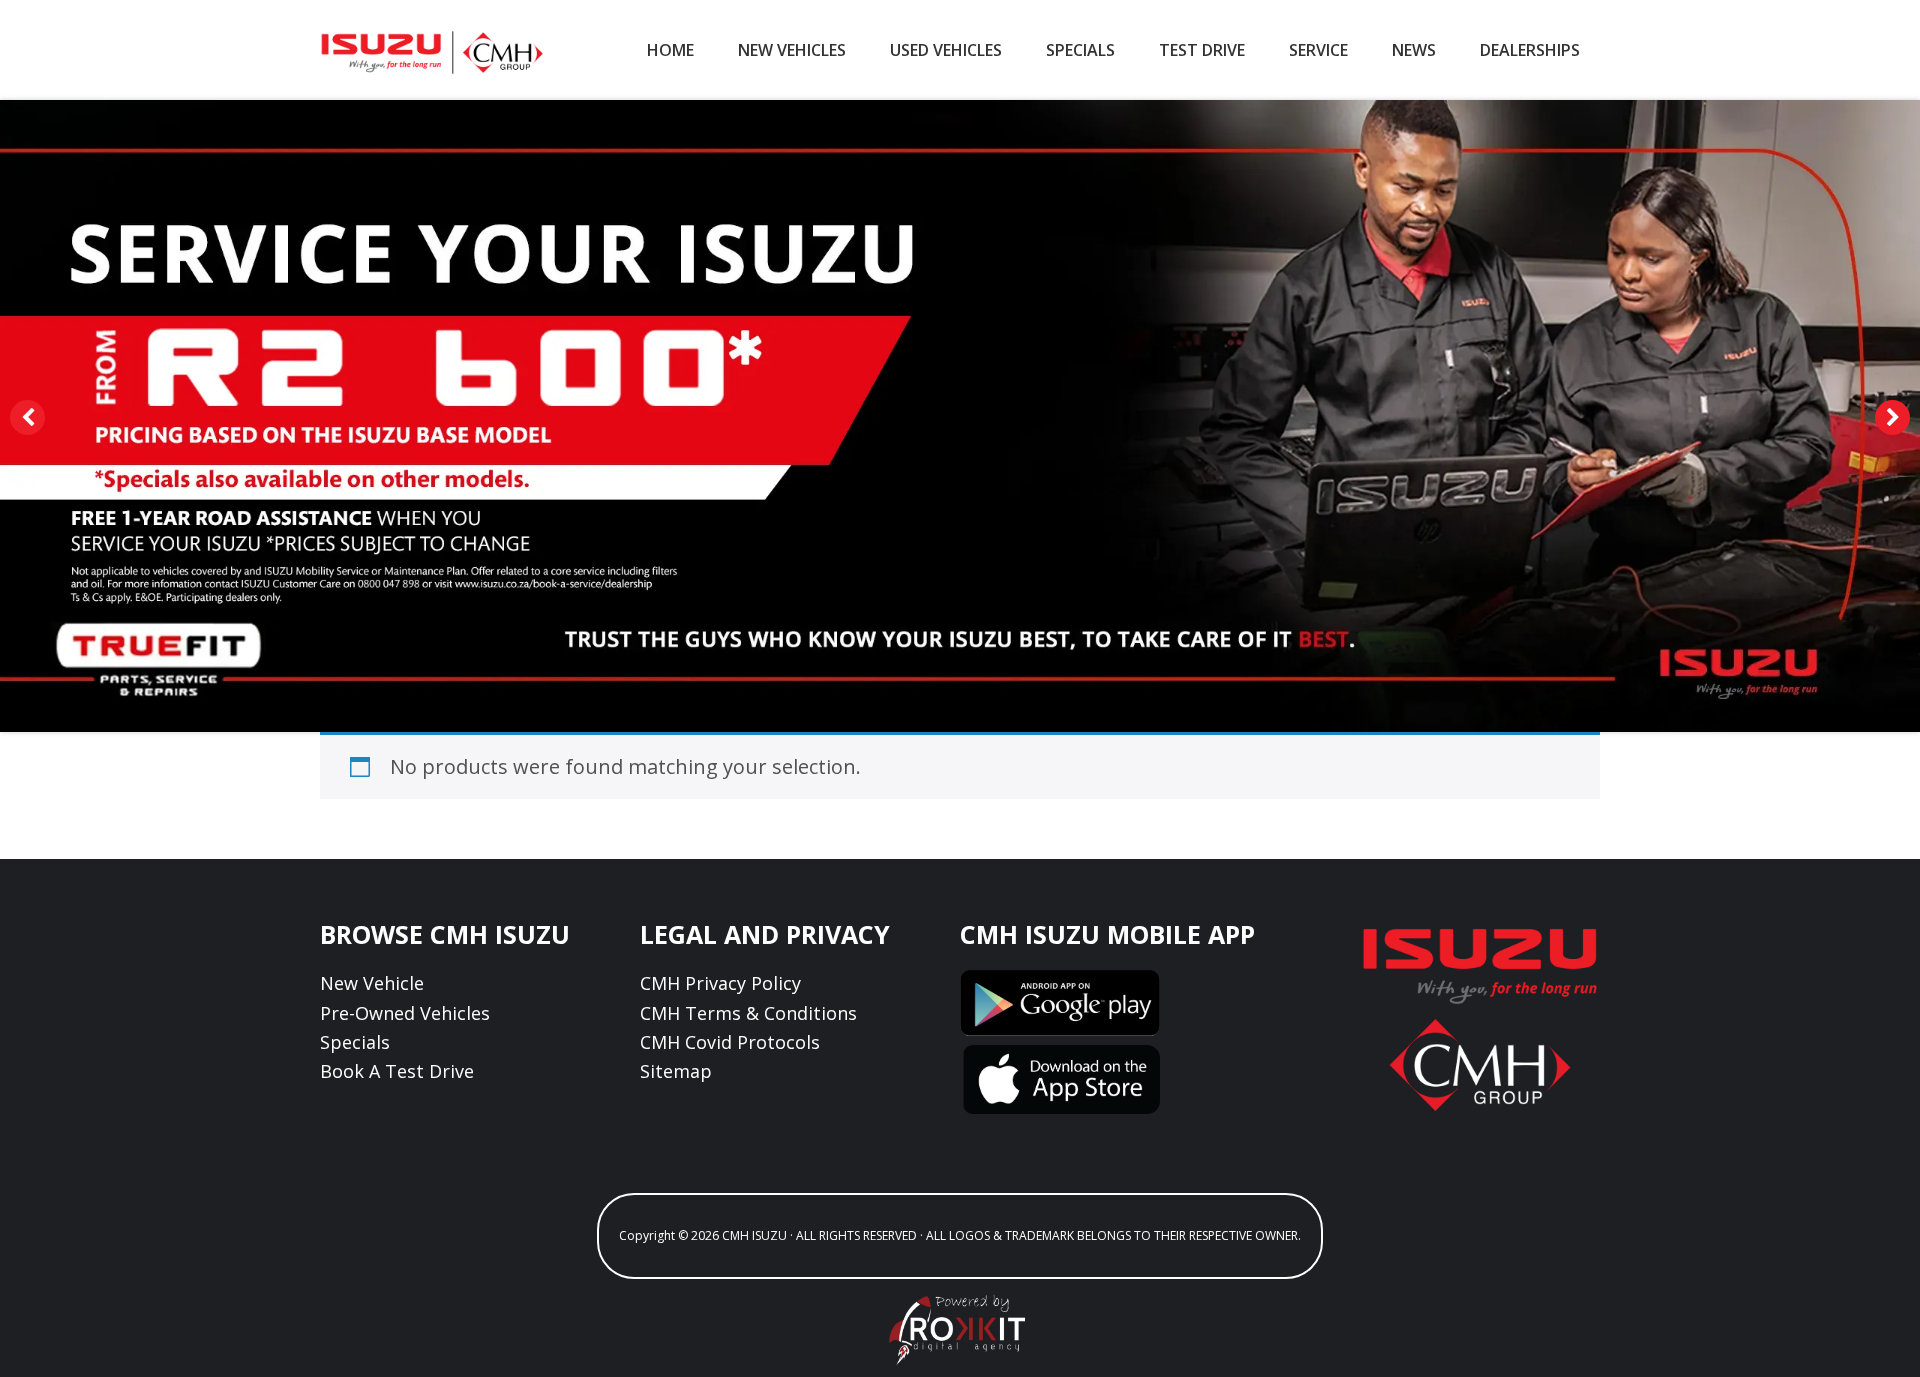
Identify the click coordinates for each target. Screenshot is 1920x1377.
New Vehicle (372, 983)
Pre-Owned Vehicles (405, 1013)
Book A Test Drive (397, 1071)
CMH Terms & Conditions (748, 1013)
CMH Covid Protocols (730, 1042)
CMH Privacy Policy (720, 983)
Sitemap (676, 1071)
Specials (355, 1042)
